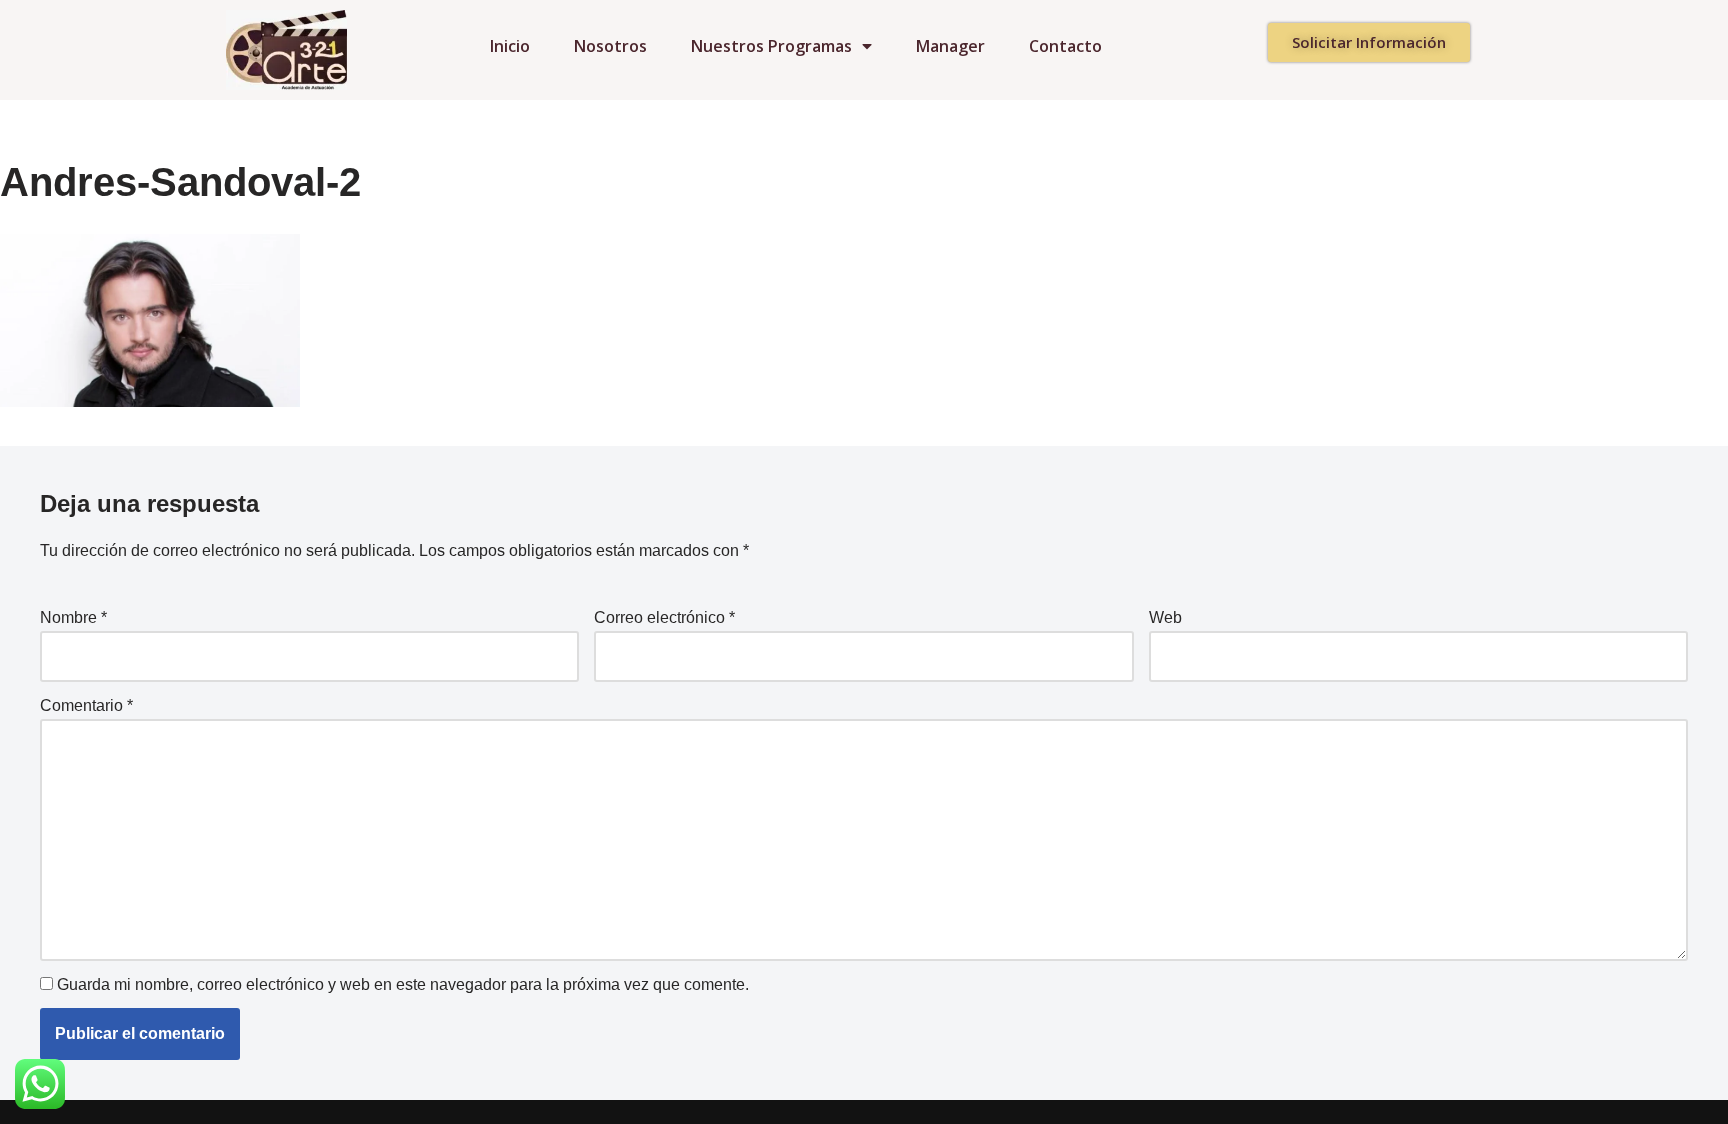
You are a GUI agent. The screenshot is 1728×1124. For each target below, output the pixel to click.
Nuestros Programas (771, 46)
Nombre (73, 617)
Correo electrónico (664, 617)
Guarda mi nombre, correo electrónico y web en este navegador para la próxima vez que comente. (403, 984)
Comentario (86, 705)
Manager (950, 46)
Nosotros (610, 46)
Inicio (510, 46)
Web (1165, 617)
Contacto (1065, 46)
